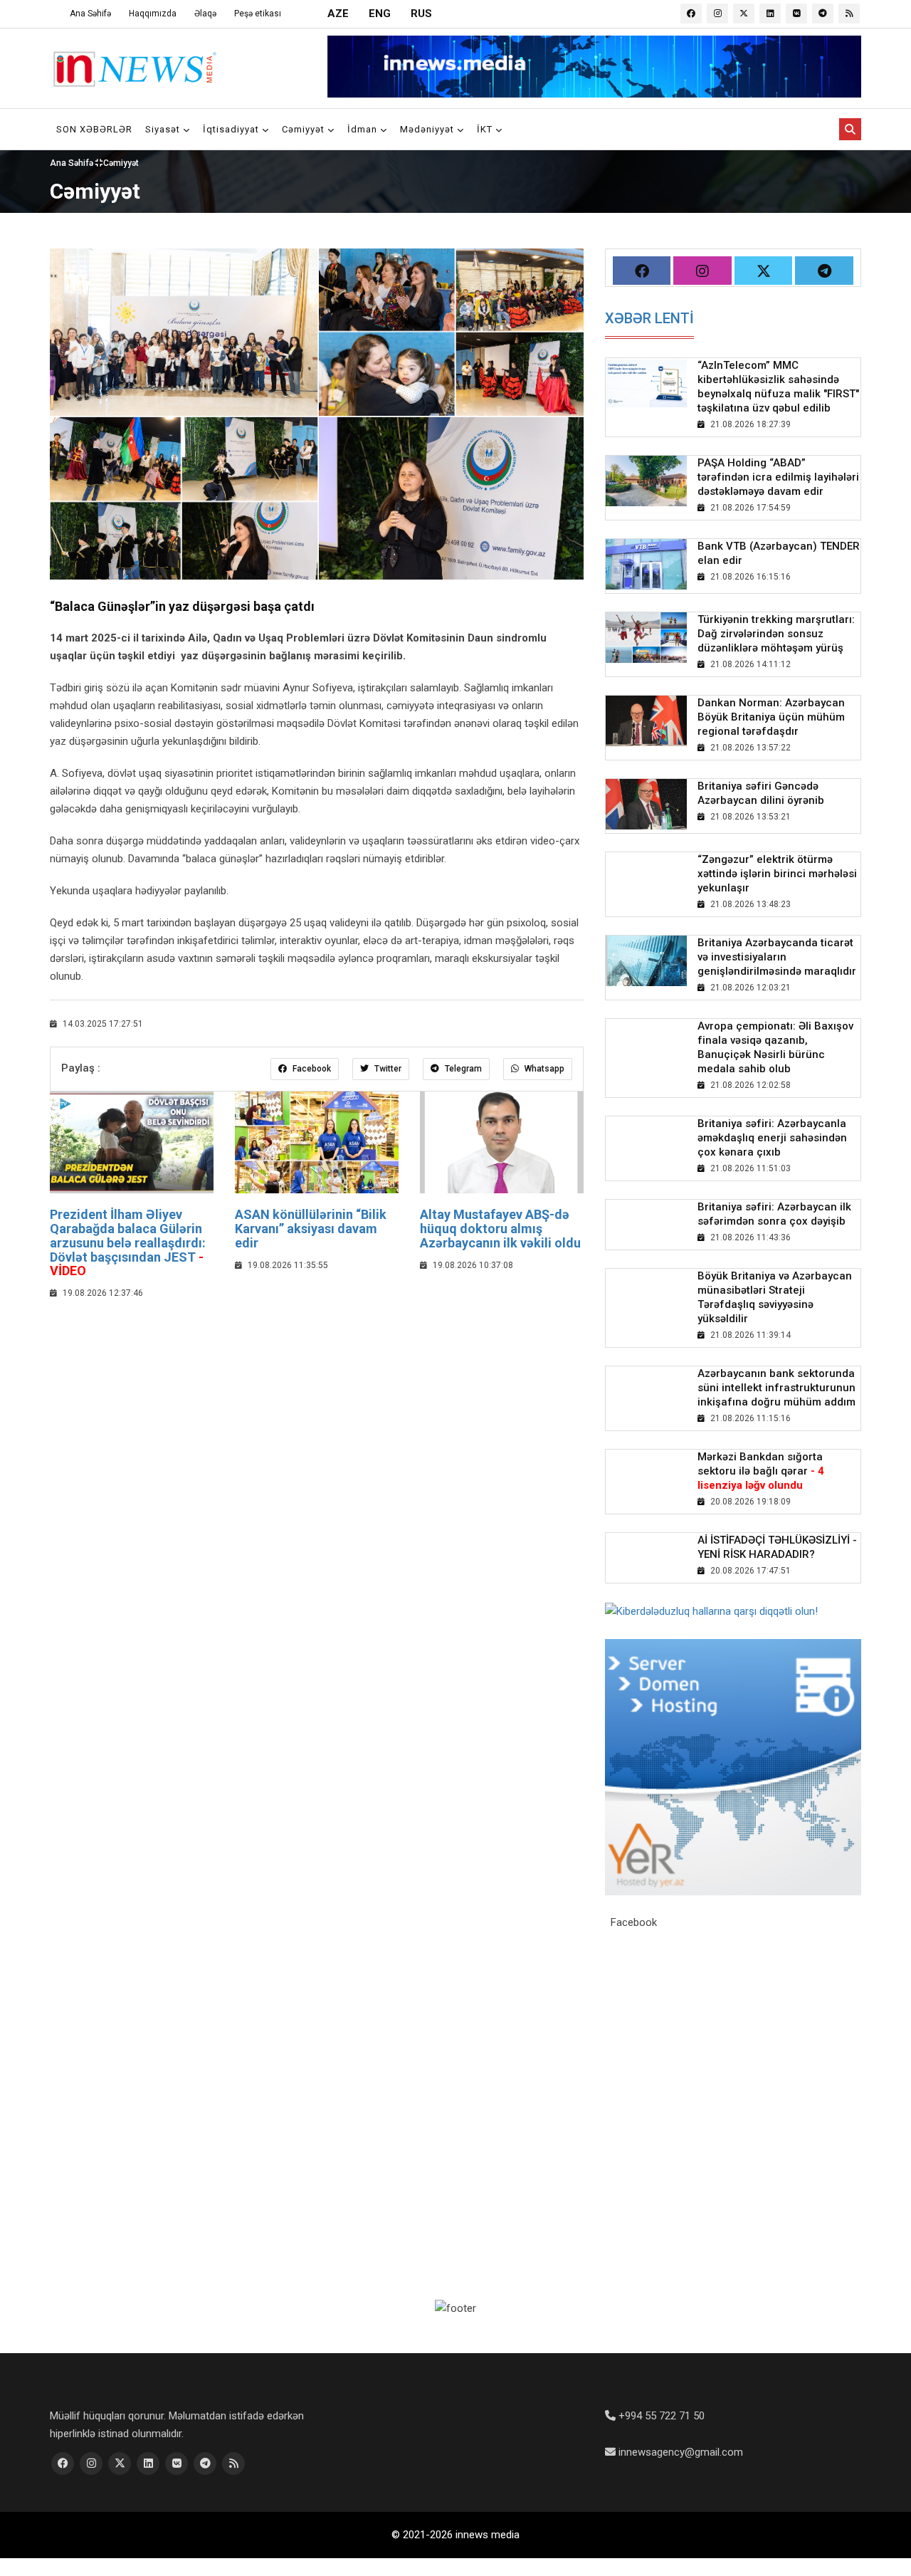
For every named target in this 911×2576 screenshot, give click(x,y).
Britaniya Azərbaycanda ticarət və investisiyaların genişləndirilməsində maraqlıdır (777, 957)
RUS (421, 14)
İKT (486, 129)
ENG (380, 14)
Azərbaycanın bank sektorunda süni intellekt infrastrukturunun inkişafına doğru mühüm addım (776, 1388)
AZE (338, 14)
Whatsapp (543, 1069)
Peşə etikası (258, 14)
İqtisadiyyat (232, 129)
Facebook (311, 1069)
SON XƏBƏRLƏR (94, 129)
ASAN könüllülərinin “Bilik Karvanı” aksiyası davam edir (311, 1229)
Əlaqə (205, 14)
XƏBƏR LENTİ (649, 318)
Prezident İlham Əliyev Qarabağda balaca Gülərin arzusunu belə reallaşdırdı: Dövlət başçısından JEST (128, 1242)
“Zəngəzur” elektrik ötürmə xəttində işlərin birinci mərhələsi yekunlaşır (777, 874)
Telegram (462, 1069)
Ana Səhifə (90, 14)
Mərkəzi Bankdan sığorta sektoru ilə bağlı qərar (761, 1471)
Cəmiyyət (305, 129)
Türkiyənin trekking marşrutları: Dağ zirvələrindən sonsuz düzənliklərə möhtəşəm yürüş (776, 634)
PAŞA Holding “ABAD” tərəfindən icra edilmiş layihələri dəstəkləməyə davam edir (778, 477)
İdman (364, 129)
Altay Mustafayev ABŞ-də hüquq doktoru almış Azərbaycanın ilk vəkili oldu (500, 1229)
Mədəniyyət (428, 129)
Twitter (387, 1069)
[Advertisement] (317, 1415)
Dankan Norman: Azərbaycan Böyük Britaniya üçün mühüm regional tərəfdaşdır (771, 717)
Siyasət (164, 129)
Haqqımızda (153, 14)
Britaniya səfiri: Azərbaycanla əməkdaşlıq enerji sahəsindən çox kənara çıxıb (772, 1138)
